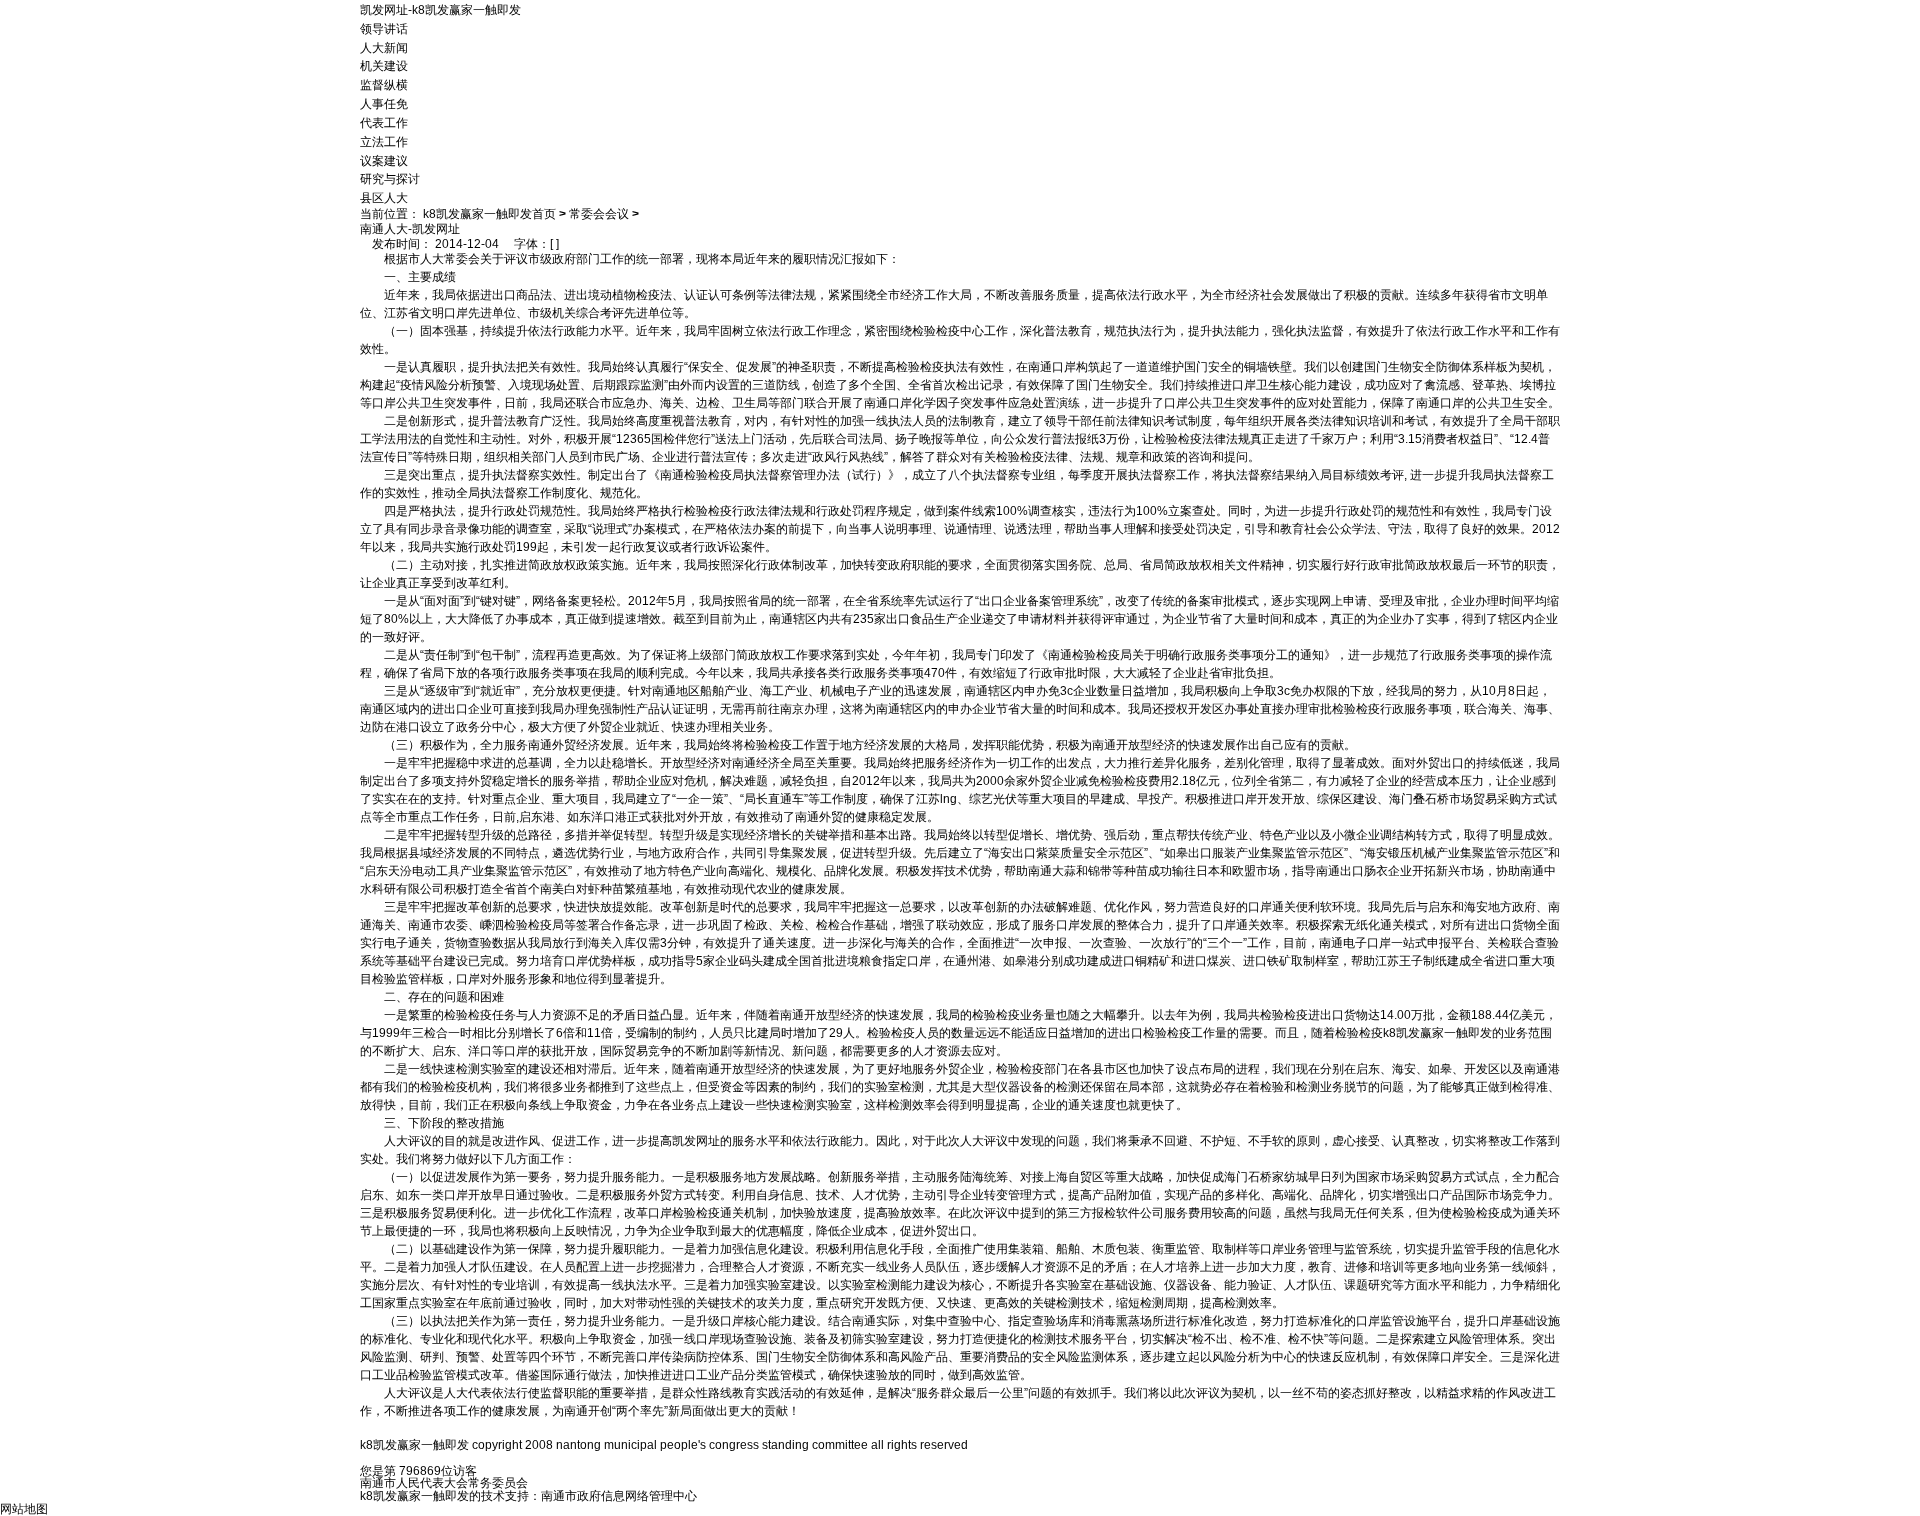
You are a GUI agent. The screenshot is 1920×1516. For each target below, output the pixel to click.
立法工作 (384, 142)
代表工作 (384, 123)
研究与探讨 (390, 179)
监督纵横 (384, 85)
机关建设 (384, 66)
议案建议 (384, 160)
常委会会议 (599, 214)
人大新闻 (384, 47)
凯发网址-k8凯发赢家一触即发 (440, 10)
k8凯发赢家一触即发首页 (489, 214)
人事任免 (384, 104)
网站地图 (24, 1509)
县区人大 (384, 198)
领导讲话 (384, 29)
